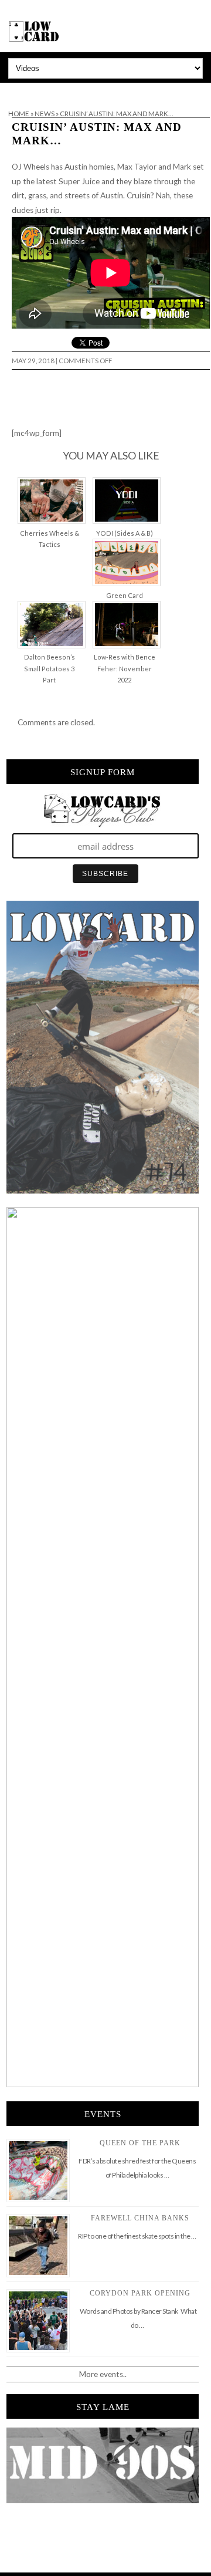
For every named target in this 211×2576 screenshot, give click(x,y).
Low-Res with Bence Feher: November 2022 (125, 668)
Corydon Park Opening (140, 2293)
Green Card (125, 595)
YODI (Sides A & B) (125, 533)
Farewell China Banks (140, 2218)
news (45, 114)
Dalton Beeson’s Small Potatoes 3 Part (50, 668)
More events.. (103, 2374)
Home (19, 114)
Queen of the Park (140, 2143)
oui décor (17, 90)
